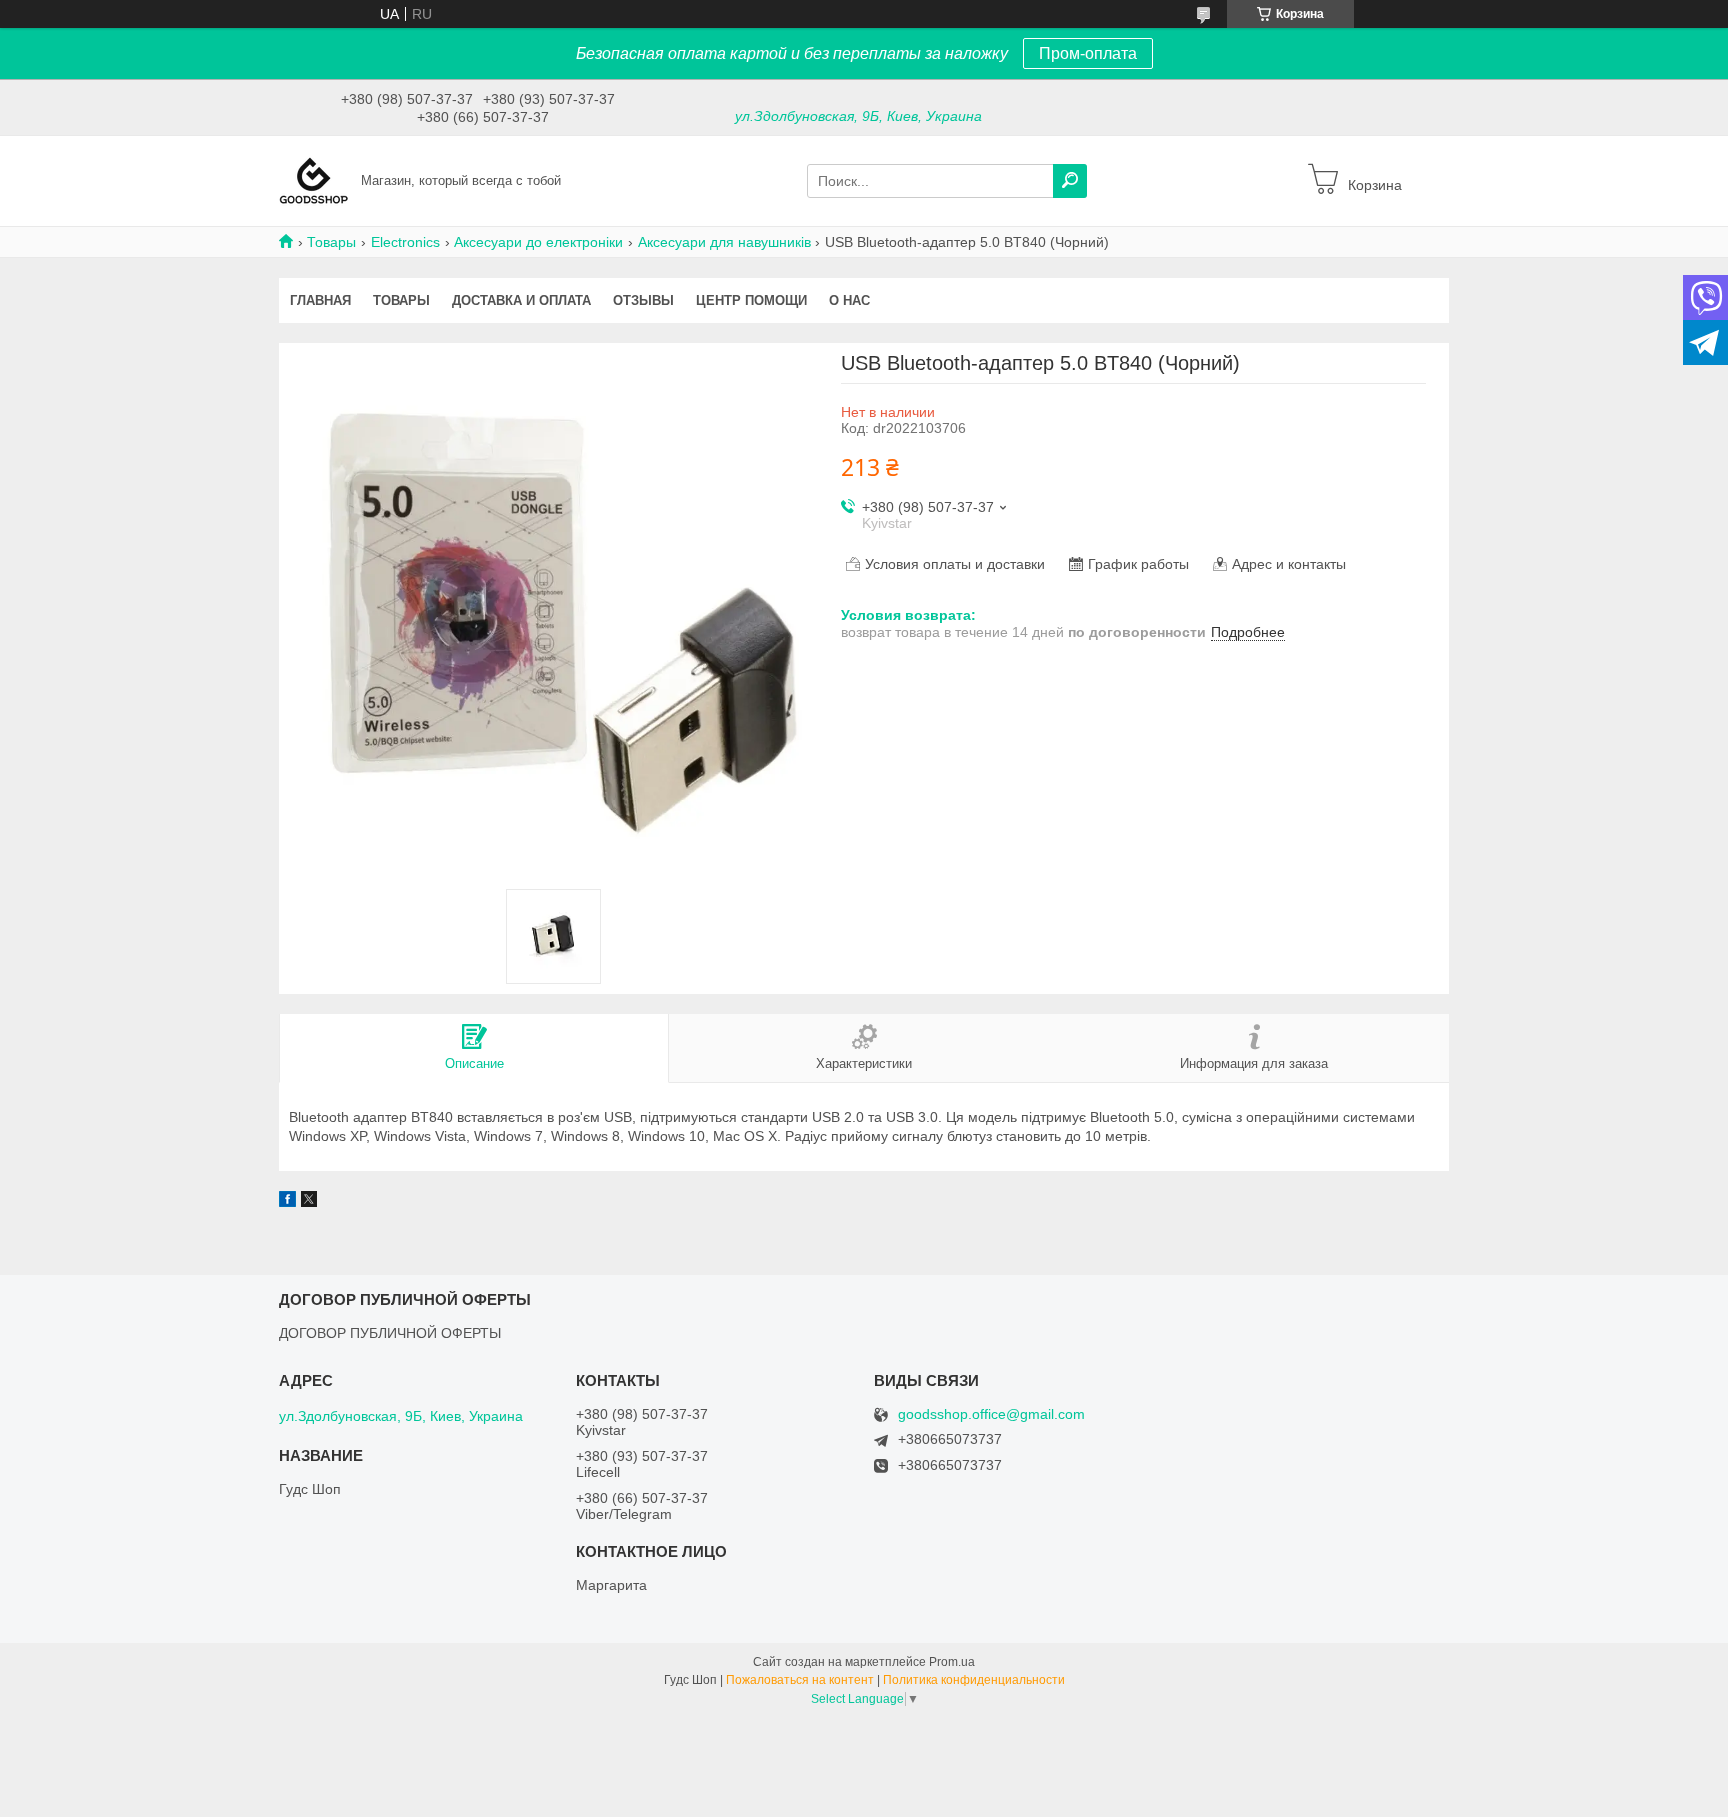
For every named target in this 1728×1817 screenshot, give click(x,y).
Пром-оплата (1088, 53)
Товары (331, 242)
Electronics (405, 242)
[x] (309, 1202)
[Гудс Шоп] (314, 180)
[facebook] (287, 1202)
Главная (320, 300)
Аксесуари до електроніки (538, 242)
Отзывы (643, 300)
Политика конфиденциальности (974, 1680)
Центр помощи (751, 300)
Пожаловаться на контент (800, 1680)
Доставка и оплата (521, 300)
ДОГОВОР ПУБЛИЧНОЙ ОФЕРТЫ (390, 1333)
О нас (849, 300)
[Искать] (1070, 181)
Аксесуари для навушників (724, 242)
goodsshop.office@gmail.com (991, 1414)
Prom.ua (952, 1662)
